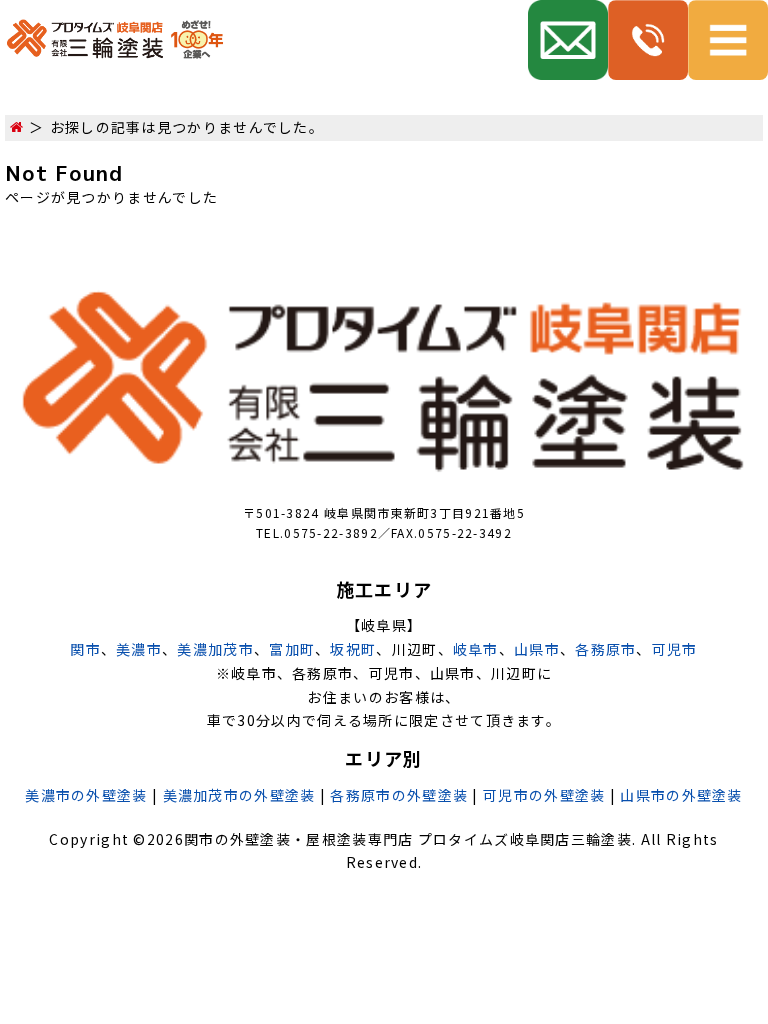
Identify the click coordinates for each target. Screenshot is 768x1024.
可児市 (675, 649)
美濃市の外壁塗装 (86, 795)
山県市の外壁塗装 (681, 795)
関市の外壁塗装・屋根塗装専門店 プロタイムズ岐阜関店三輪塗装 (408, 839)
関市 (85, 649)
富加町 (292, 649)
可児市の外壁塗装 (544, 795)
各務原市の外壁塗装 (399, 795)
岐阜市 (476, 649)
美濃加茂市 (215, 649)
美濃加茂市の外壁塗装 (239, 795)
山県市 (537, 649)
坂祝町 (353, 649)
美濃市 (139, 649)
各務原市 (605, 649)
